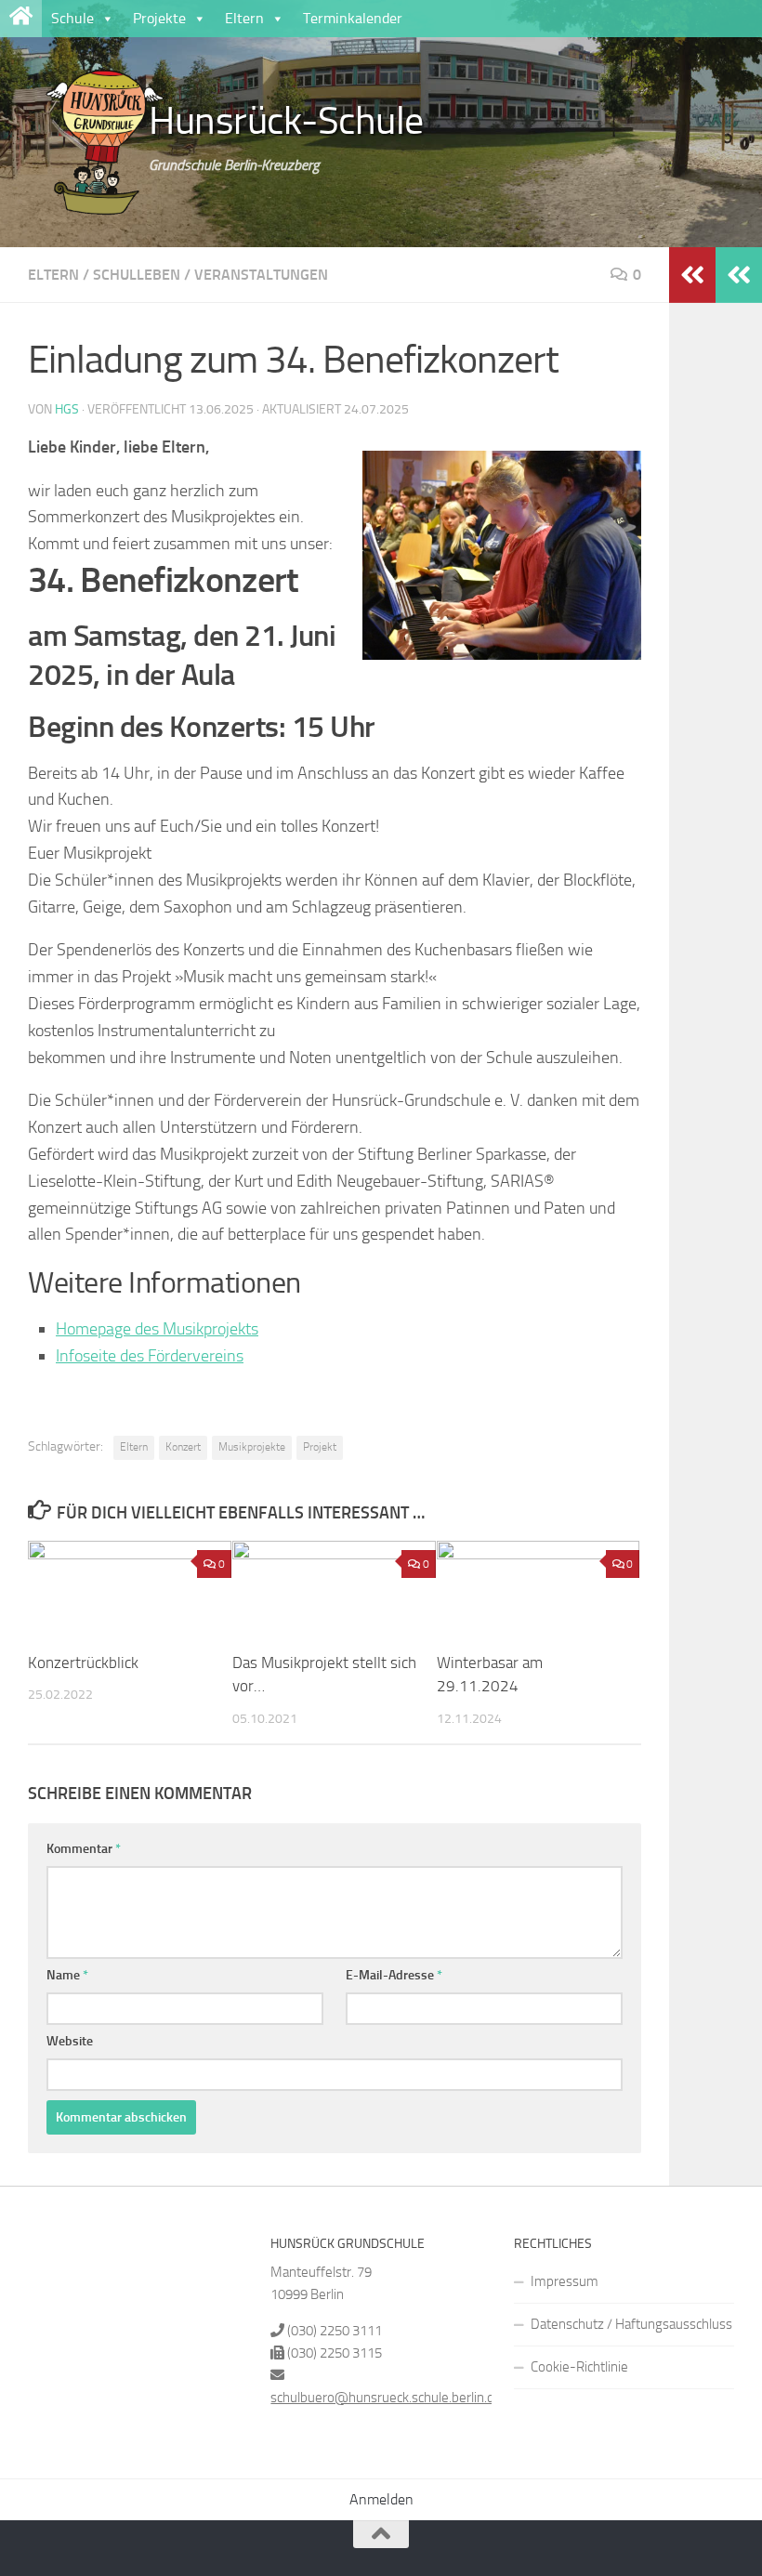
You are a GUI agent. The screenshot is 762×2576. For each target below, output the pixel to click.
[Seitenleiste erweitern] (739, 275)
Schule (72, 18)
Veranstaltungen (261, 275)
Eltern (244, 18)
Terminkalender (353, 18)
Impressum (565, 2281)
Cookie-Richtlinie (579, 2367)
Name (67, 1975)
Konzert (183, 1447)
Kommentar (84, 1849)
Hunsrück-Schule (286, 121)
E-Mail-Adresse (394, 1975)
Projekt (320, 1447)
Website (70, 2041)
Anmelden (381, 2499)
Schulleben (137, 275)
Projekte (159, 18)
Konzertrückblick (83, 1663)
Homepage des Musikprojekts (157, 1329)
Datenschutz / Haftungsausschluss (631, 2324)
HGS (67, 409)
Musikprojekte (252, 1447)
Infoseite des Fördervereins (150, 1356)
